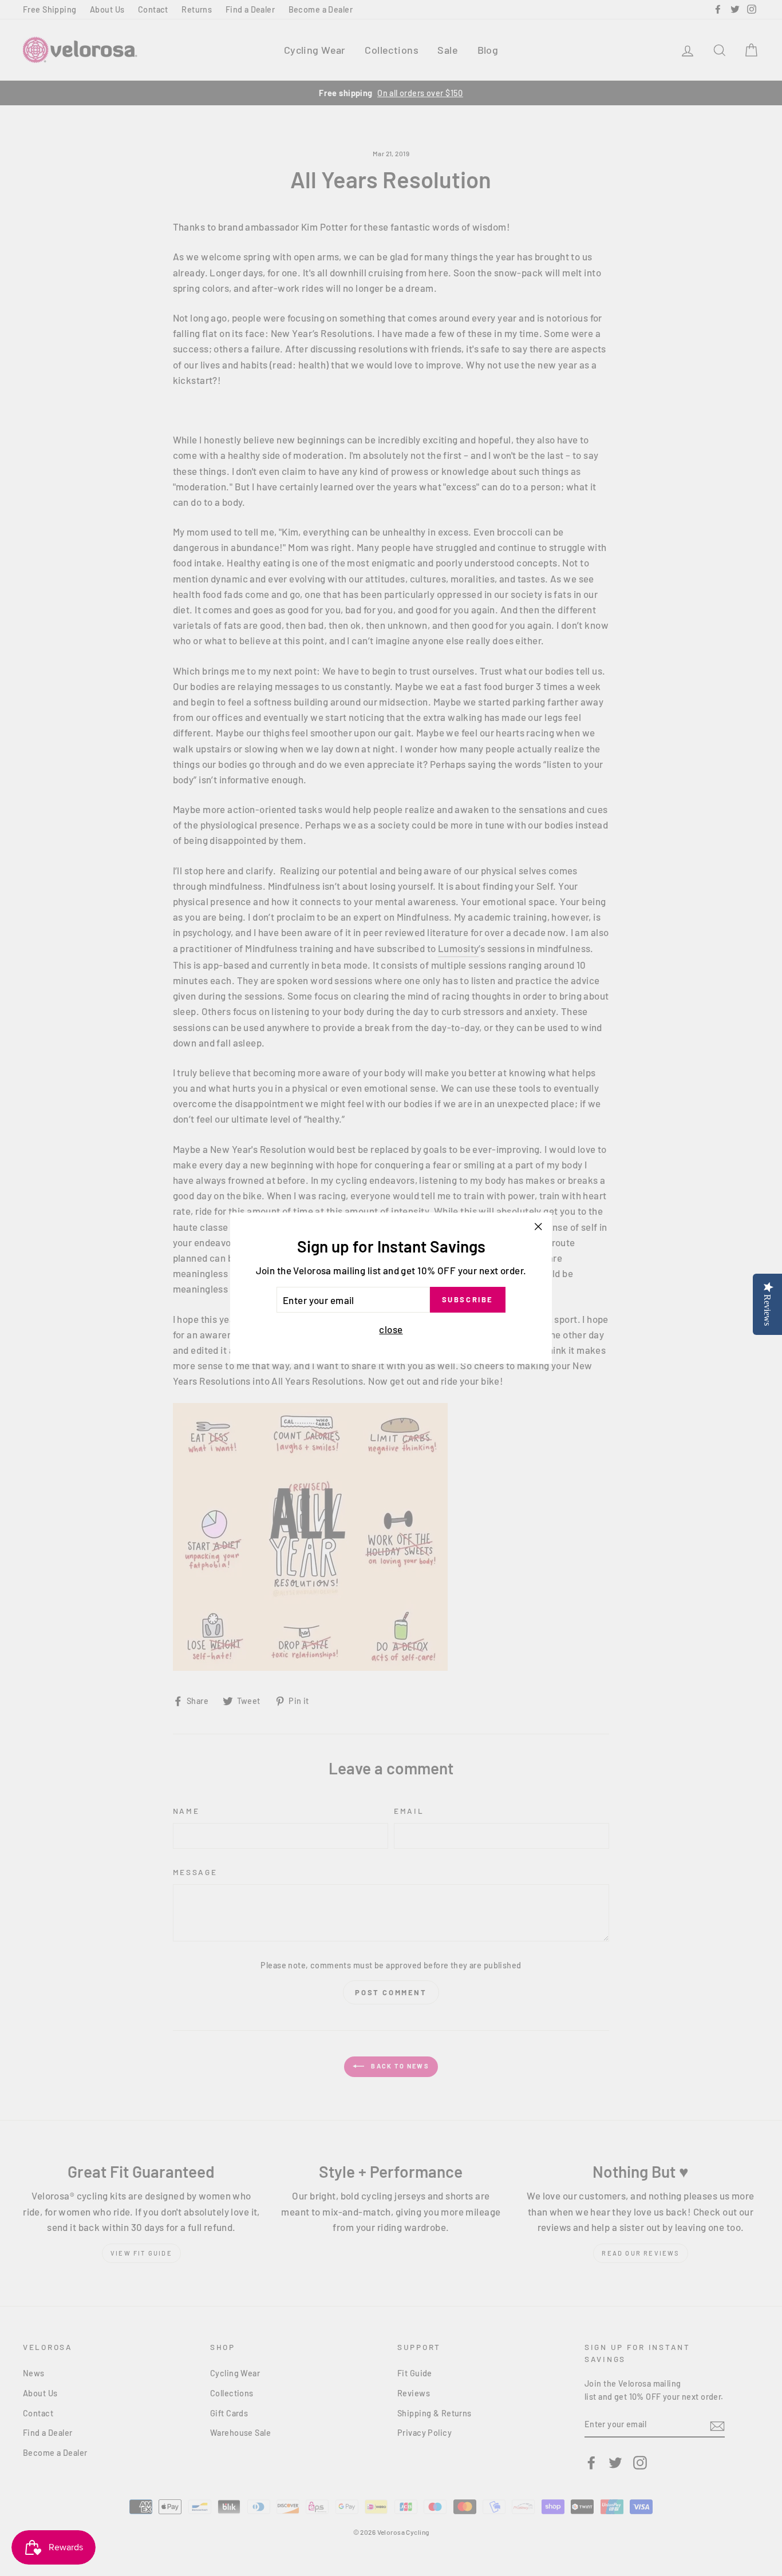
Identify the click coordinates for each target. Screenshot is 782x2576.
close (391, 1329)
